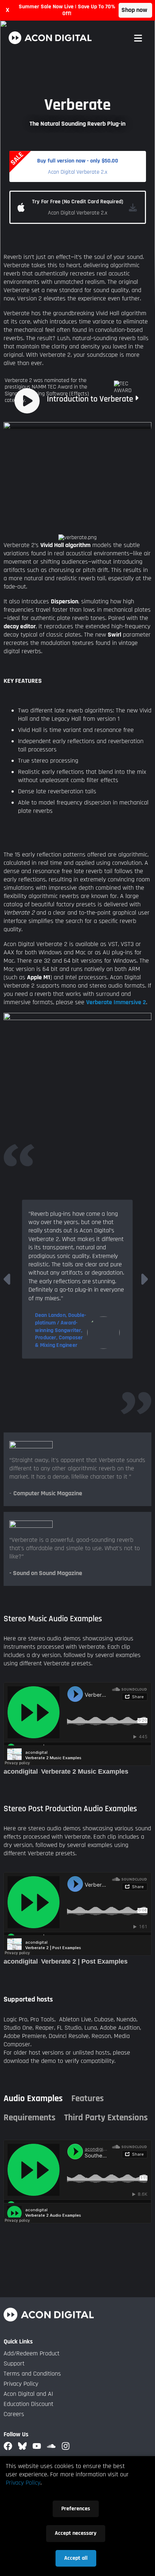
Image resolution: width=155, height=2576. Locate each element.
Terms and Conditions (32, 2374)
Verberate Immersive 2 (116, 1002)
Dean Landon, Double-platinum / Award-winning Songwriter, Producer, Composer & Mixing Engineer (61, 1330)
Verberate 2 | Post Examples (84, 1961)
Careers (14, 2414)
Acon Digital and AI (28, 2394)
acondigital (21, 1771)
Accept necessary (76, 2533)
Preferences (76, 2509)
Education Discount (28, 2404)
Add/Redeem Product (32, 2353)
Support (14, 2363)
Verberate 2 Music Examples (85, 1771)
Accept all (76, 2558)
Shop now (134, 10)
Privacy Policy (21, 2384)
